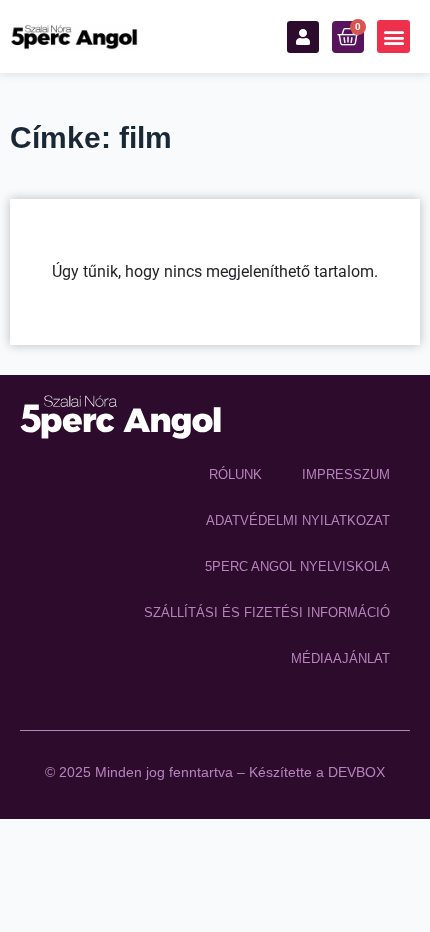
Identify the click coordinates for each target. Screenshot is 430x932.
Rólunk (235, 474)
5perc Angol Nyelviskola (297, 566)
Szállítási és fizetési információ (267, 612)
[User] (303, 37)
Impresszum (346, 474)
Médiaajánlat (340, 658)
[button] (393, 36)
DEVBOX (356, 772)
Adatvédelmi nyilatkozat (298, 520)
